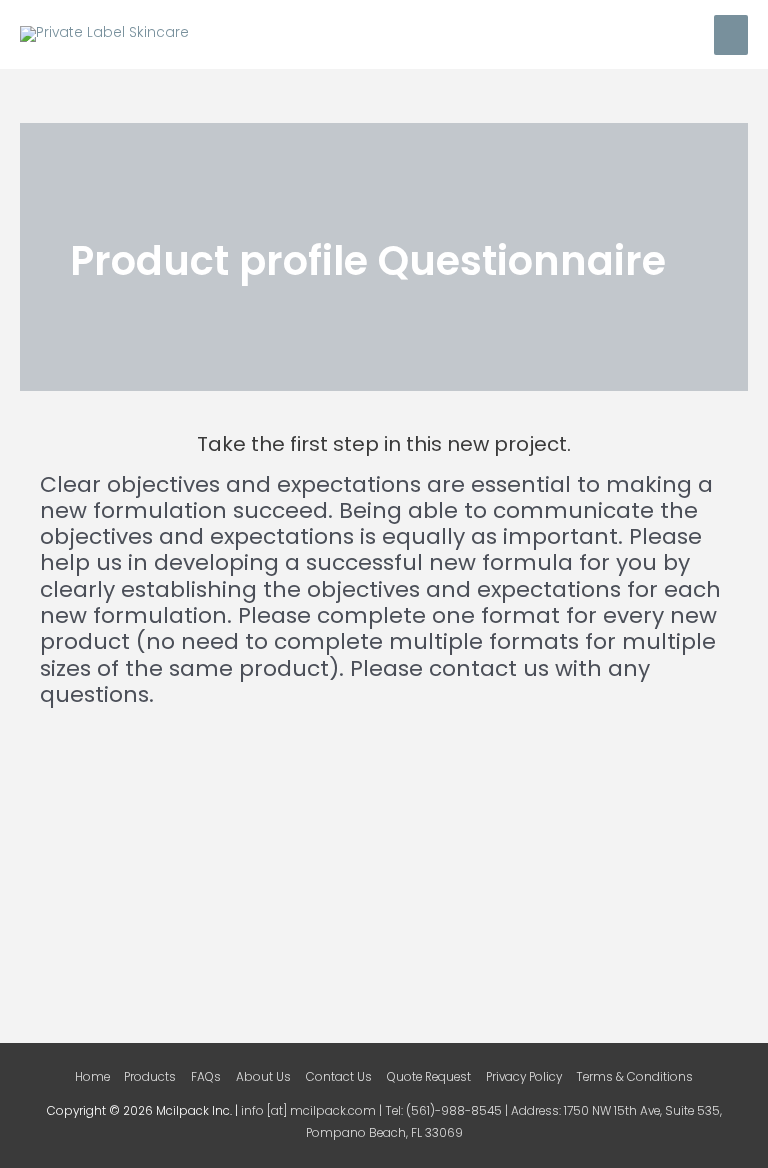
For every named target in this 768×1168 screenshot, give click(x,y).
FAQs (206, 1077)
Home (92, 1077)
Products (150, 1077)
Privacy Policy (524, 1077)
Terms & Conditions (634, 1077)
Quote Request (429, 1077)
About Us (263, 1077)
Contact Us (339, 1077)
